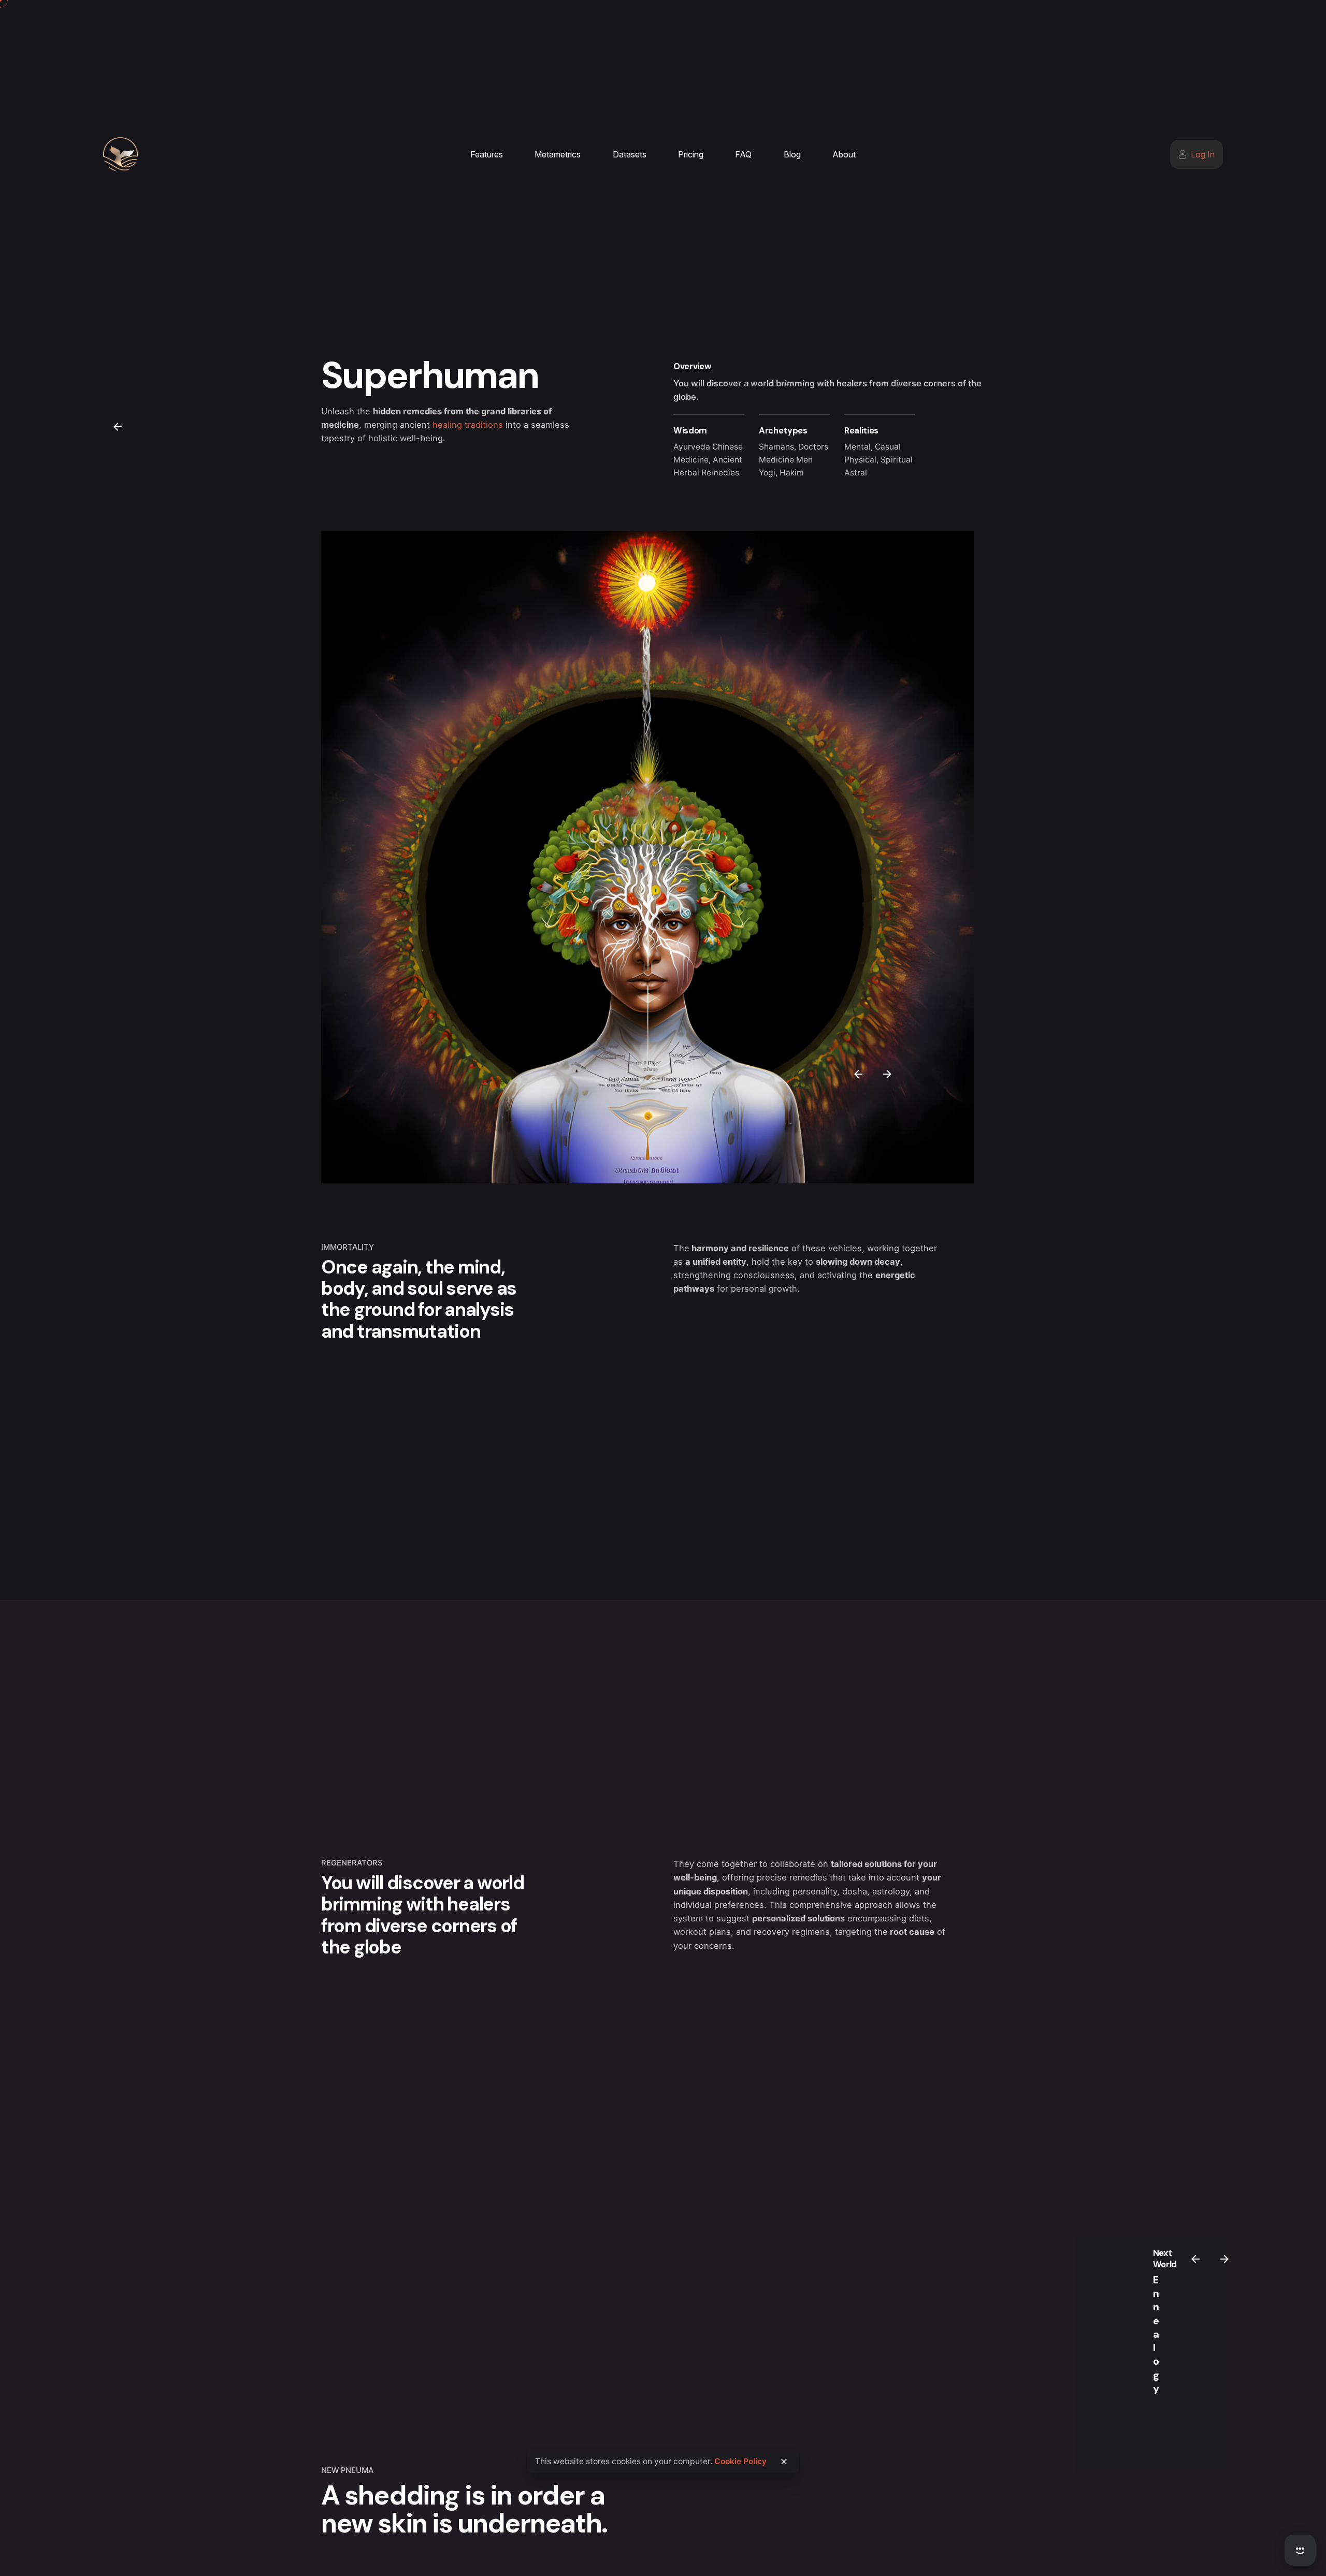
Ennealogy (1156, 2334)
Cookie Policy (740, 2461)
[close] (784, 2462)
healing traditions (468, 425)
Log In (1203, 154)
